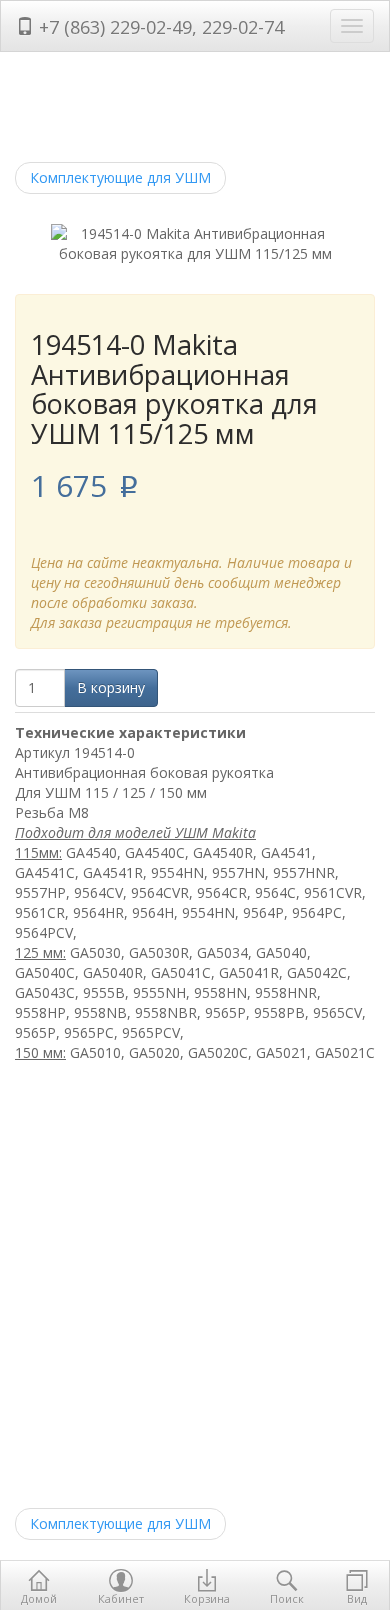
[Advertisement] (195, 1288)
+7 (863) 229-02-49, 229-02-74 (159, 27)
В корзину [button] (111, 687)
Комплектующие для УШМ (120, 177)
